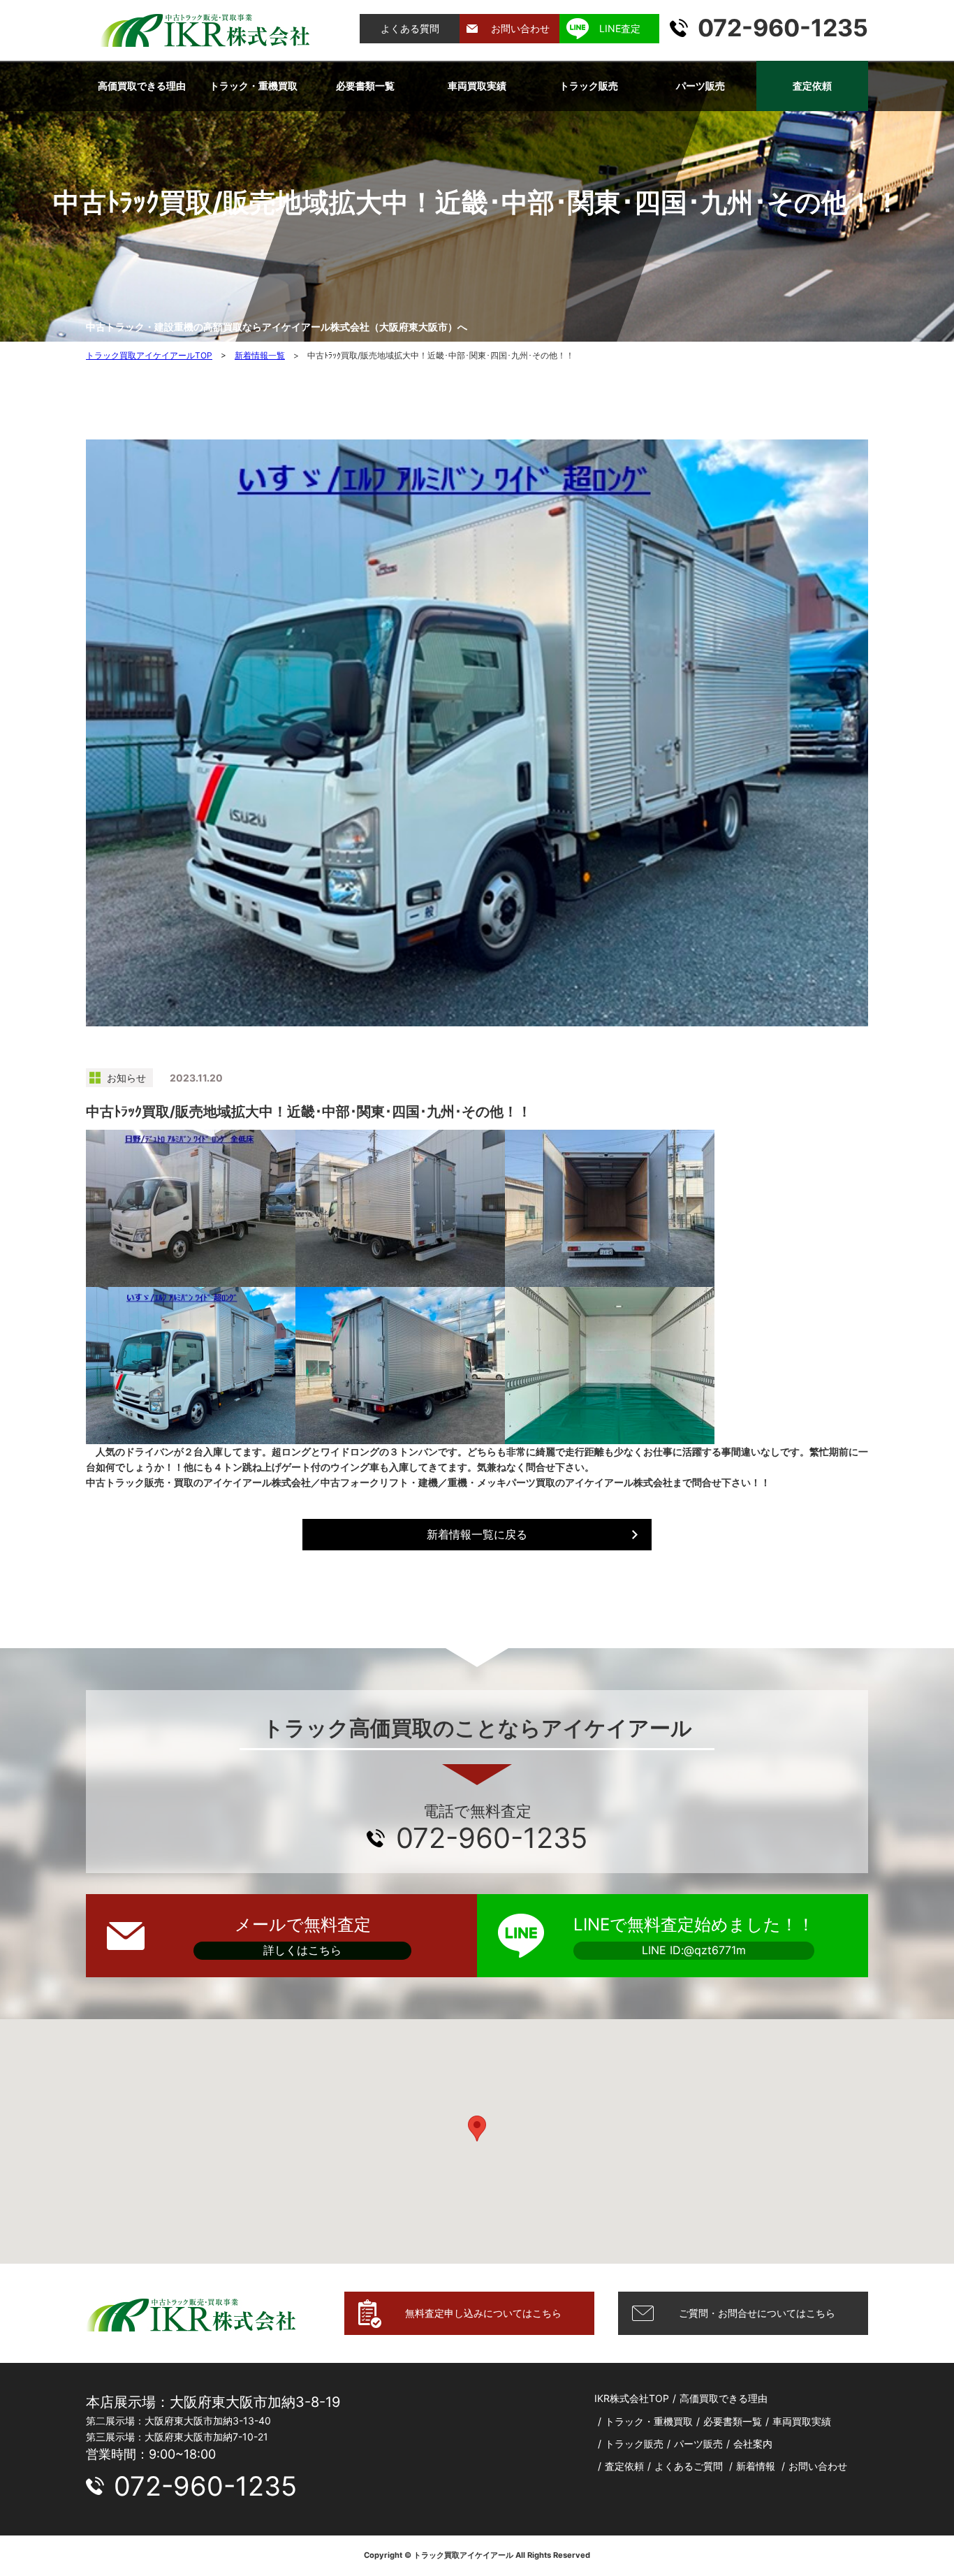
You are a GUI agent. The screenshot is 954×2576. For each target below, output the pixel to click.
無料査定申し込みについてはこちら (483, 2313)
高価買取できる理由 (142, 86)
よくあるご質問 (689, 2466)
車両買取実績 (477, 86)
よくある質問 (410, 28)
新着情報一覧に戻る (477, 1534)
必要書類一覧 (365, 86)
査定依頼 (812, 86)
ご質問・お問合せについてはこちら (757, 2313)
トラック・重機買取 (254, 86)
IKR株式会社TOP (632, 2398)
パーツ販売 (700, 86)
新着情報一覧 (260, 355)
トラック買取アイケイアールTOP (149, 355)
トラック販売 (589, 86)
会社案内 (753, 2444)
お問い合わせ (520, 28)
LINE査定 (620, 28)
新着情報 (756, 2466)
